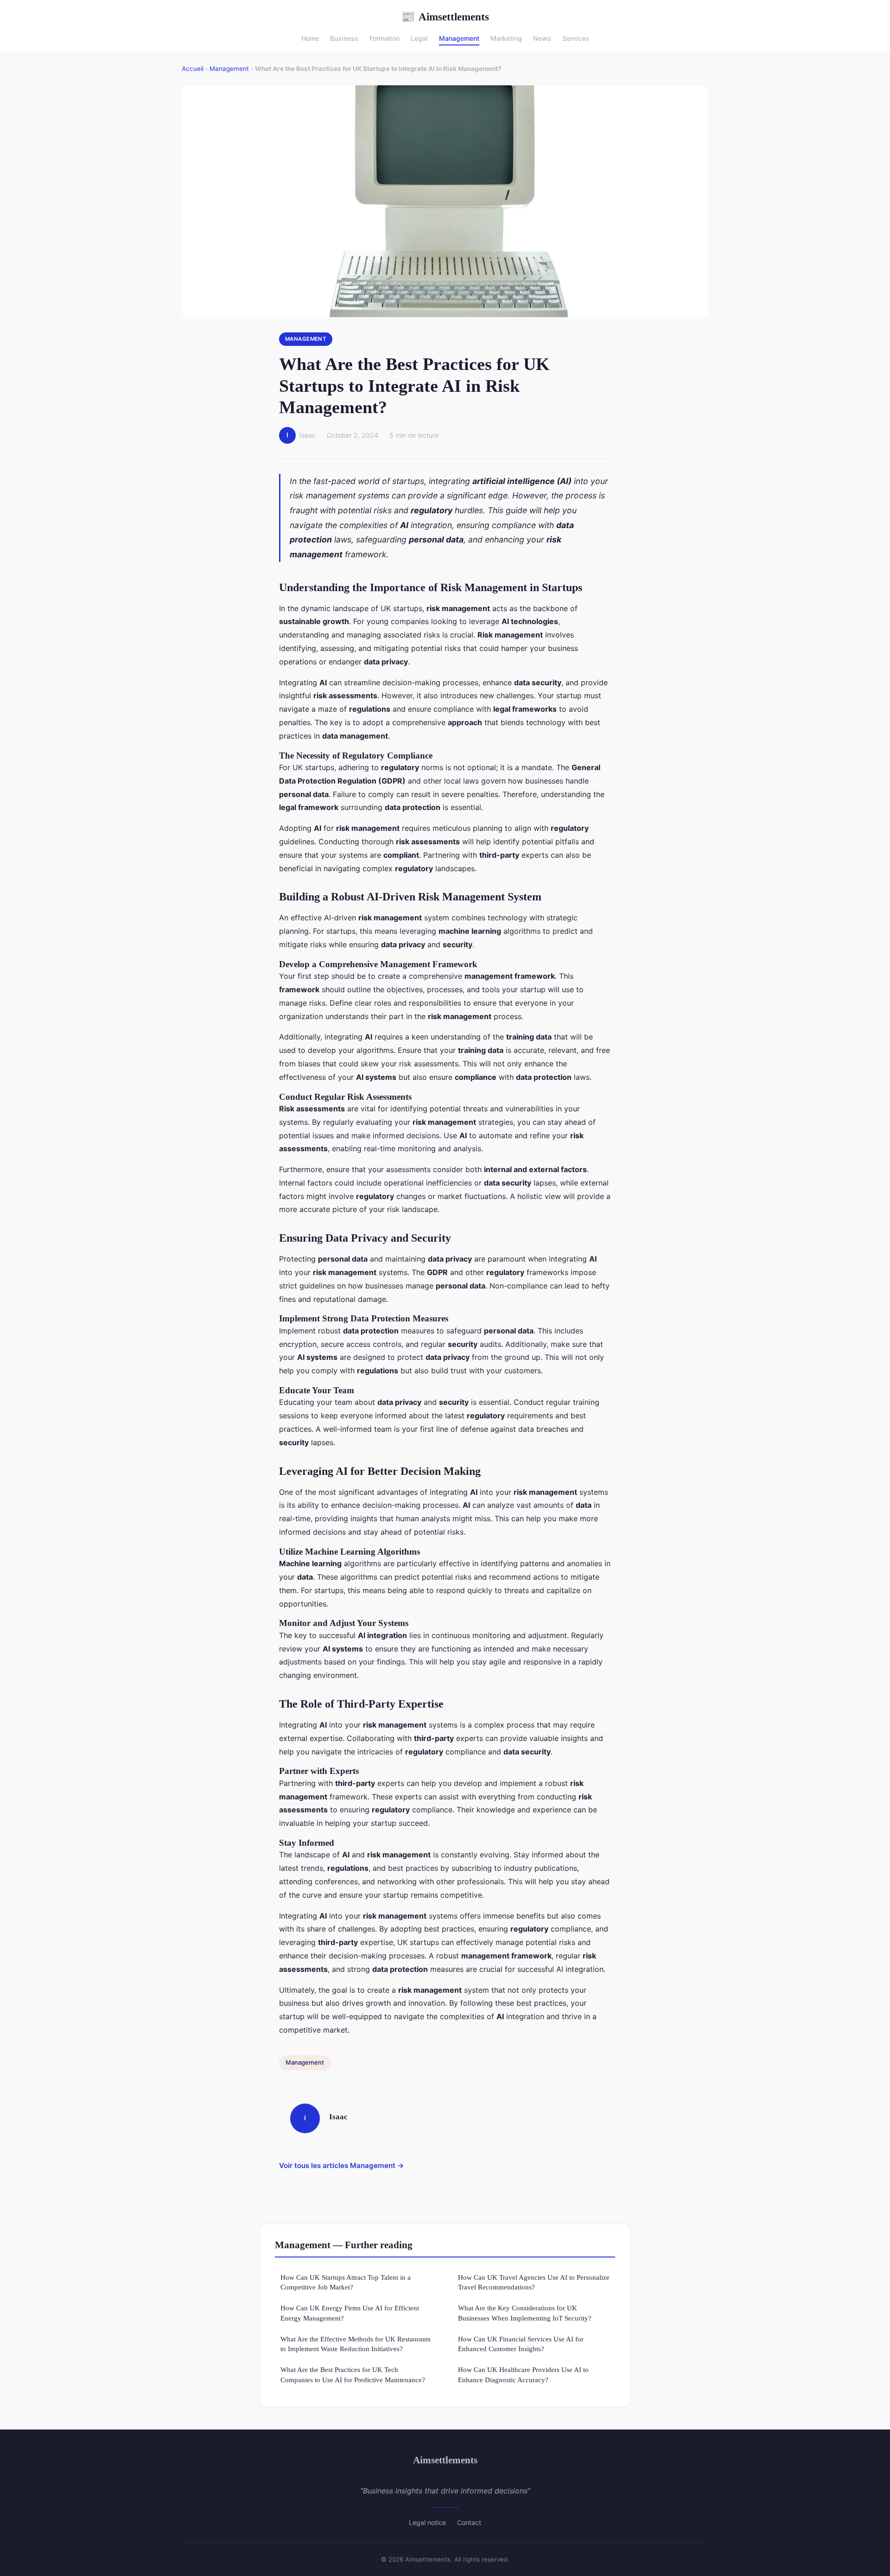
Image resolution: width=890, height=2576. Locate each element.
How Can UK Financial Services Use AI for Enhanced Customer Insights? (521, 2344)
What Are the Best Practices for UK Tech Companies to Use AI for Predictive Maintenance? (353, 2374)
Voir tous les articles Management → (342, 2165)
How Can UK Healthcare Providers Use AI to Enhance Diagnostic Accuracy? (523, 2374)
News (542, 38)
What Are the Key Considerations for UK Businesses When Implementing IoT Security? (525, 2313)
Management (459, 38)
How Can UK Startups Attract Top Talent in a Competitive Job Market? (346, 2282)
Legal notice (427, 2522)
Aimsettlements (445, 17)
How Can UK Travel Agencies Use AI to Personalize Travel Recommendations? (534, 2282)
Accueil (193, 69)
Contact (469, 2522)
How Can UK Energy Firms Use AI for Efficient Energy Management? (350, 2313)
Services (576, 38)
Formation (385, 38)
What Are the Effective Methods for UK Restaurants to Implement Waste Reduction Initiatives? (356, 2344)
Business (344, 38)
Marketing (506, 38)
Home (310, 38)
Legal (419, 38)
